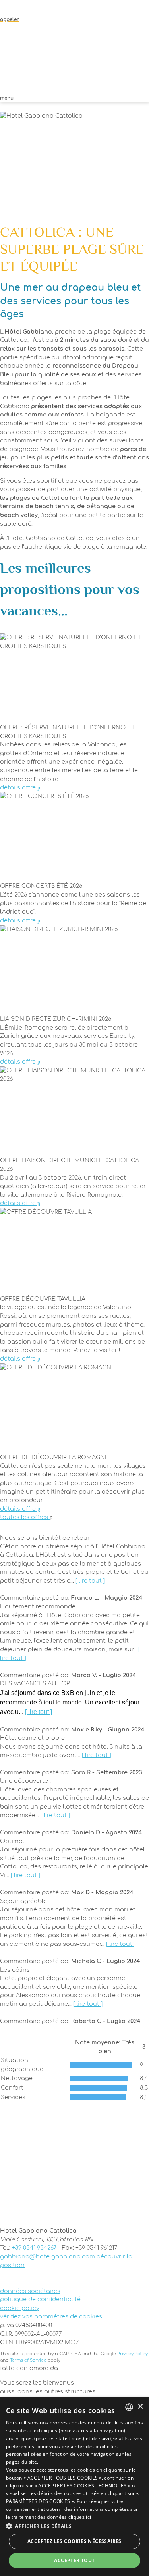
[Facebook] (2, 2273)
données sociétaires (30, 2291)
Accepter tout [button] (74, 2560)
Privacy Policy (133, 2354)
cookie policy (20, 2308)
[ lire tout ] (90, 1581)
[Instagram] (2, 2282)
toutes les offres (25, 1517)
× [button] (140, 2407)
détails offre (19, 787)
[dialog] (74, 2487)
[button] (74, 2526)
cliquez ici (80, 2517)
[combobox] (129, 2407)
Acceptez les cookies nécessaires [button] (74, 2541)
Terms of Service (28, 2360)
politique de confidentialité (40, 2299)
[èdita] (74, 2375)
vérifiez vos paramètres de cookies (51, 2316)
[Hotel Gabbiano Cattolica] (74, 61)
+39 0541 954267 (34, 2248)
